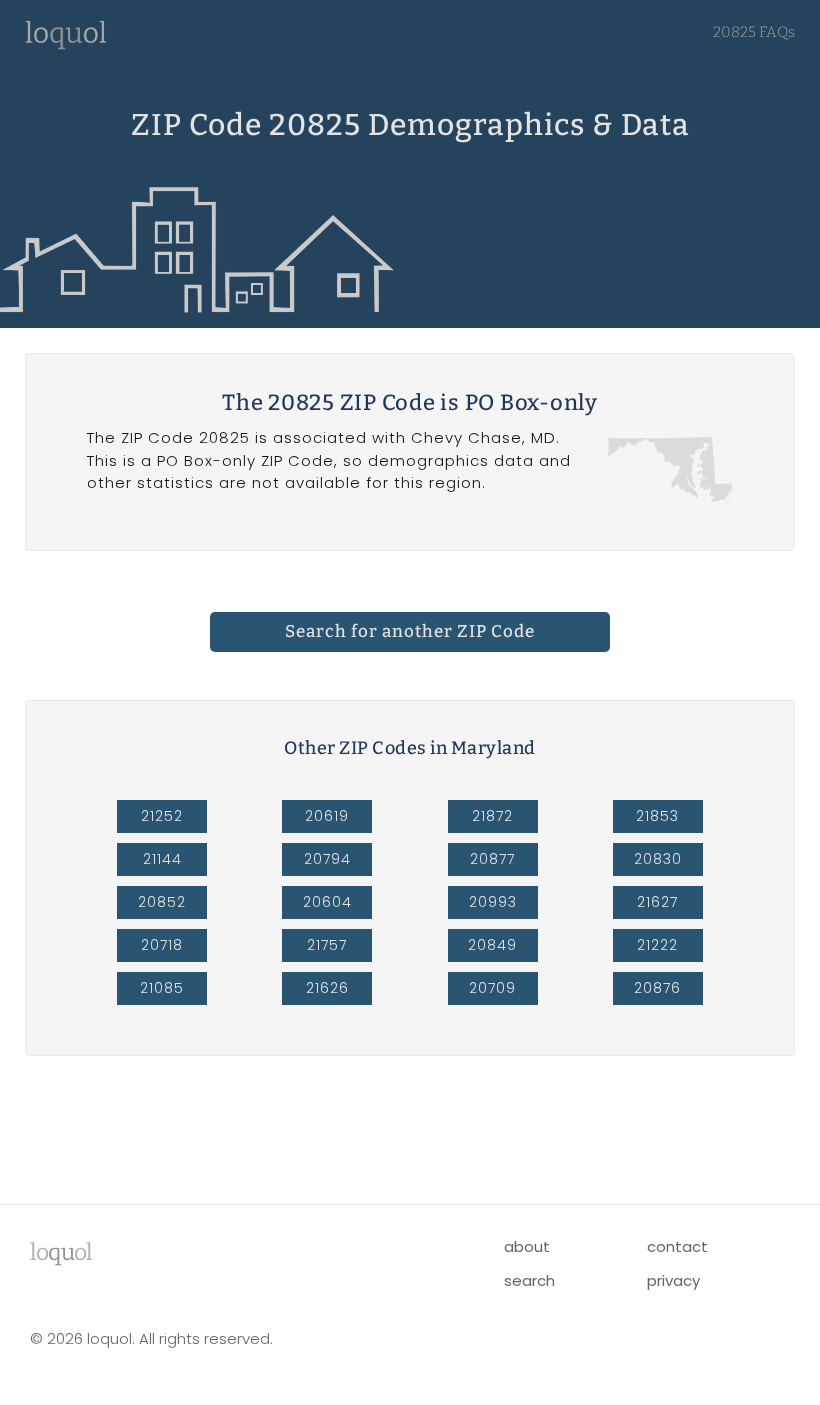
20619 (327, 816)
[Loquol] (66, 44)
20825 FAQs (754, 32)
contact (677, 1246)
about (527, 1246)
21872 (492, 816)
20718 (162, 945)
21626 (327, 988)
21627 (657, 902)
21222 (657, 945)
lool (61, 1252)
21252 (162, 816)
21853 (657, 816)
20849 (492, 945)
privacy (673, 1280)
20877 (492, 859)
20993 (493, 902)
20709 (492, 988)
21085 (162, 988)
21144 (162, 859)
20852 (162, 902)
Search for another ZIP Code (410, 631)
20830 (658, 859)
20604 (327, 902)
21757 (327, 945)
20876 (657, 988)
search (529, 1280)
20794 (327, 859)
